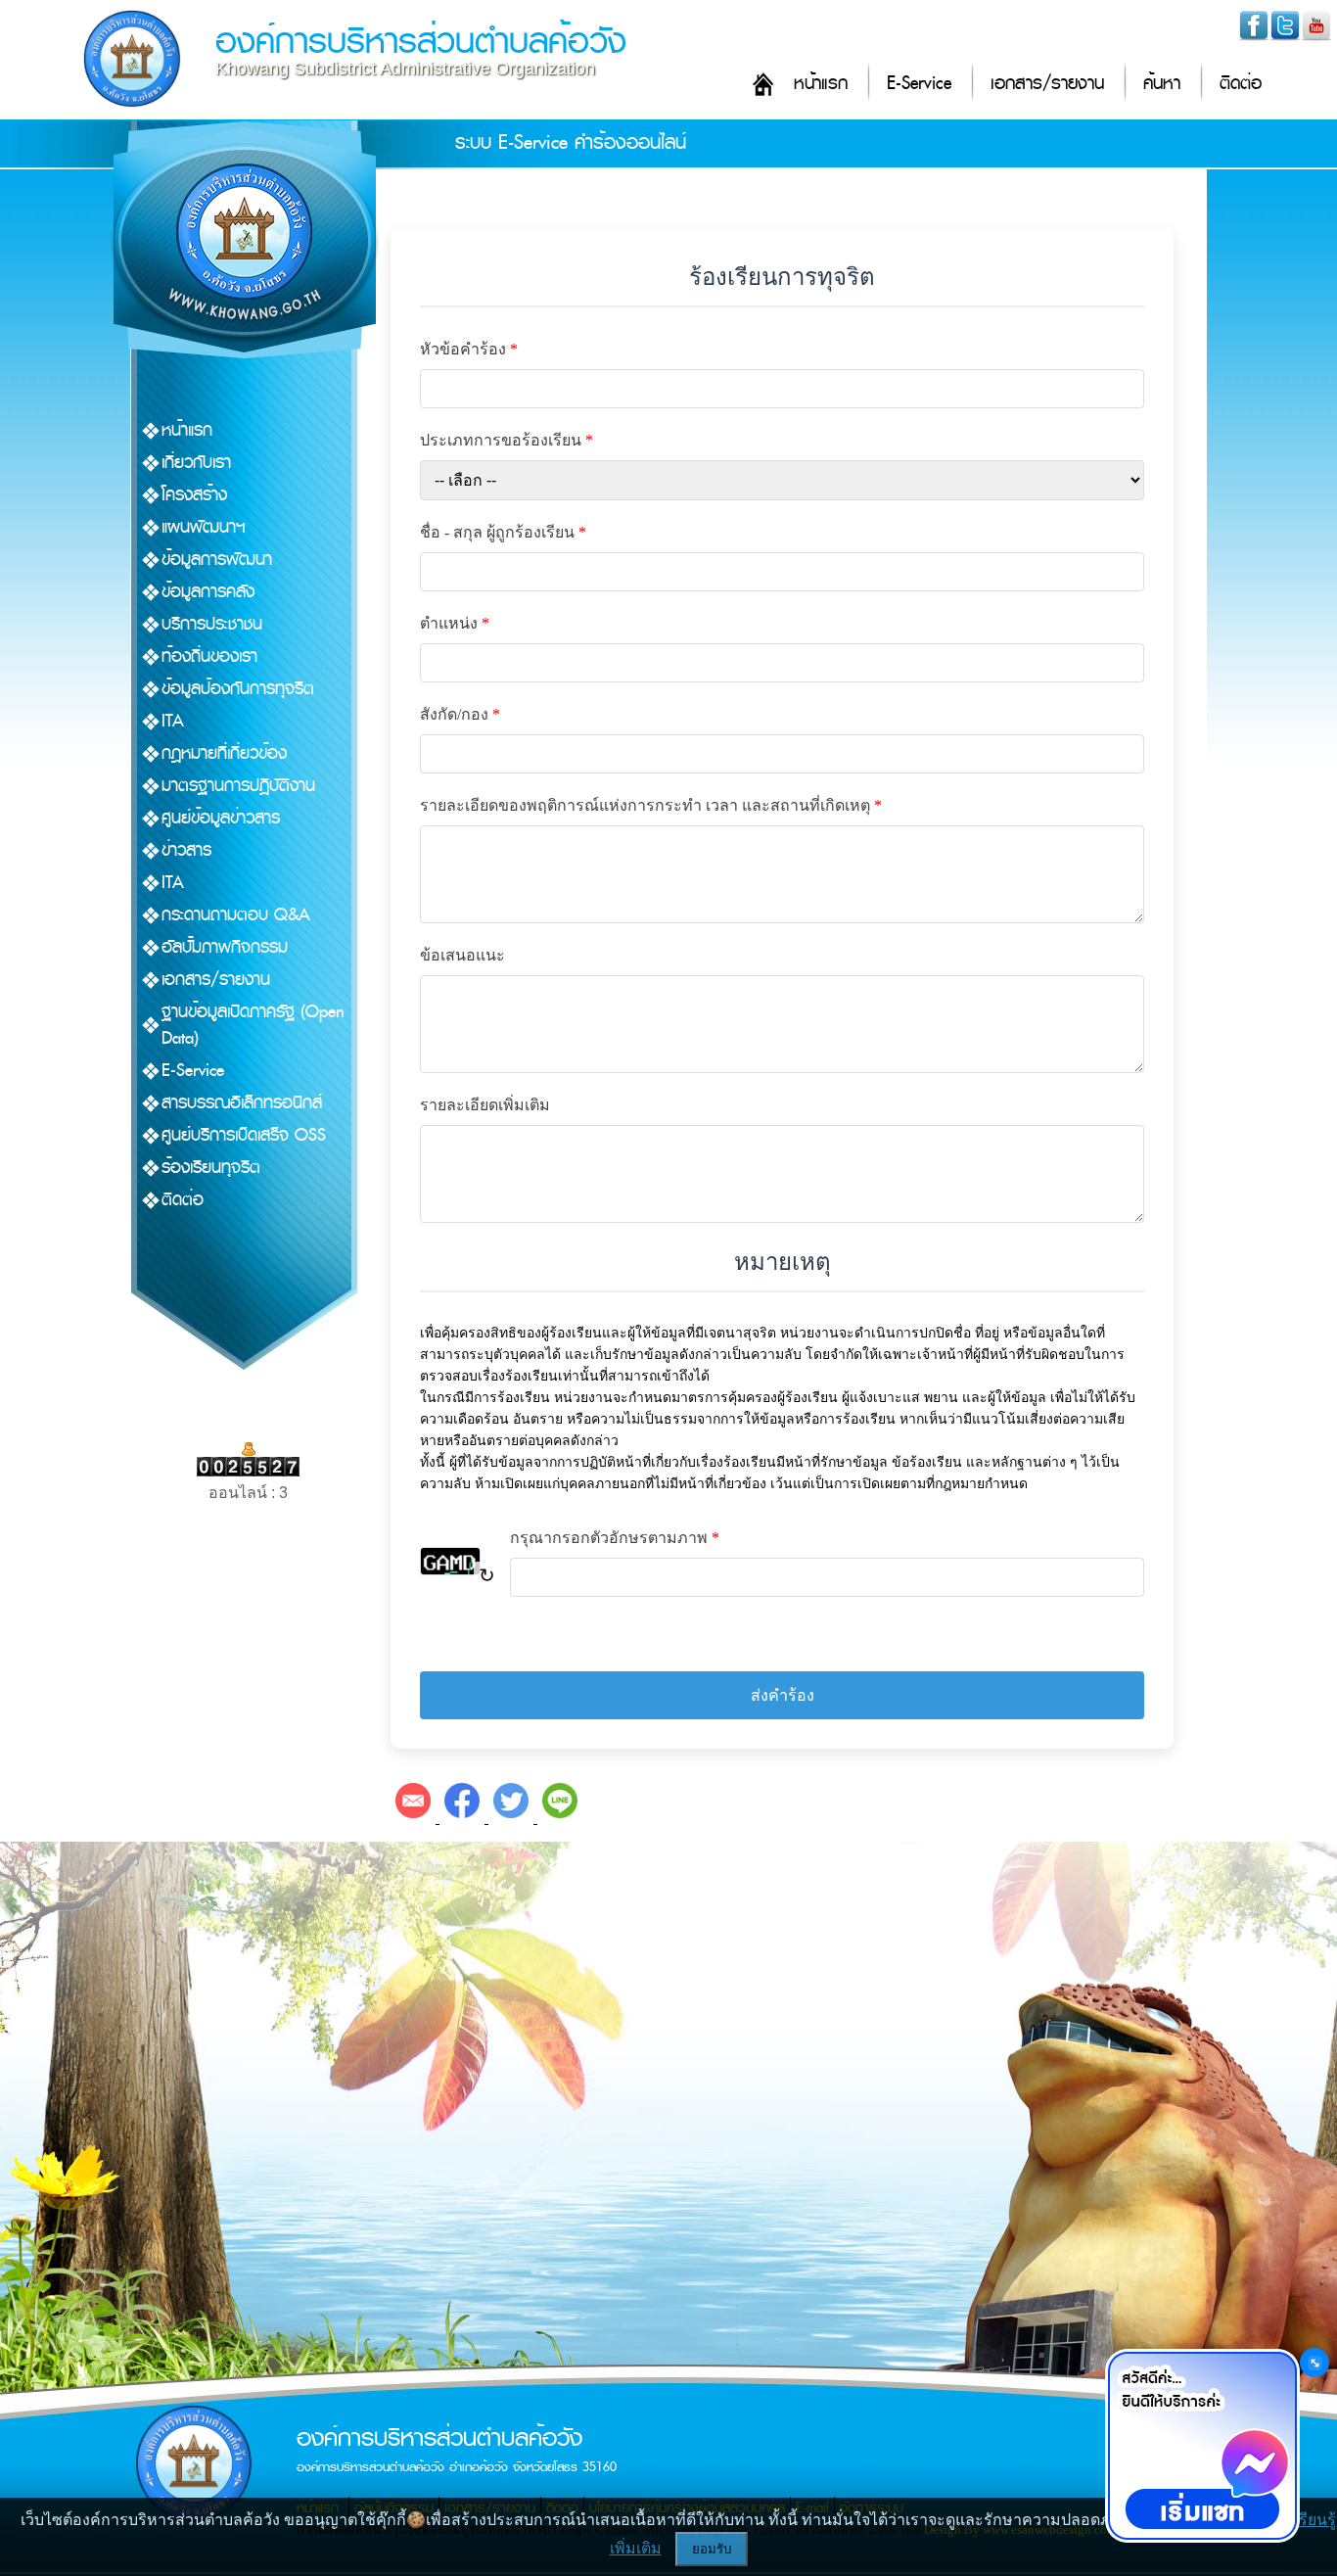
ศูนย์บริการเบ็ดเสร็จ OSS (244, 1135)
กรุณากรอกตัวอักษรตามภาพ (615, 1538)
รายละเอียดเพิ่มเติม (485, 1105)
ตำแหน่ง (455, 623)
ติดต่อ (1241, 84)
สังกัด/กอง (460, 714)
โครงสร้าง (194, 495)
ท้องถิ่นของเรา (209, 656)
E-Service (919, 84)
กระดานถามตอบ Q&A (236, 915)
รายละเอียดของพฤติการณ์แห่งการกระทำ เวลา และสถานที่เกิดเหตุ (651, 805)
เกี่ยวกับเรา (196, 463)
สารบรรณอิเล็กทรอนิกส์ (242, 1103)
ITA (173, 721)
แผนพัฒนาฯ (204, 527)
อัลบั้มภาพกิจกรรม (225, 947)
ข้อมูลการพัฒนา (217, 560)
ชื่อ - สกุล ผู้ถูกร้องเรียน (503, 532)
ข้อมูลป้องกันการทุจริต (238, 689)
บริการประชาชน (212, 624)
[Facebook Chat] (1202, 2446)
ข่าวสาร (186, 850)
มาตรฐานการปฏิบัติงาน (238, 786)
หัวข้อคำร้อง (469, 349)
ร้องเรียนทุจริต (211, 1168)
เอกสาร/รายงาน (1047, 84)
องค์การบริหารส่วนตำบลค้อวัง (421, 42)
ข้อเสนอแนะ (462, 955)
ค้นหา (1162, 84)
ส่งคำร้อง (783, 1695)
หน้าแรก (821, 84)
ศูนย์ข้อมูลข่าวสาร (221, 818)
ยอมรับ (712, 2549)
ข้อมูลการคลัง (208, 592)
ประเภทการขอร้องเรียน (507, 440)
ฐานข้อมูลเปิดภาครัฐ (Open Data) (253, 1025)
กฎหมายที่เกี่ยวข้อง (224, 753)
